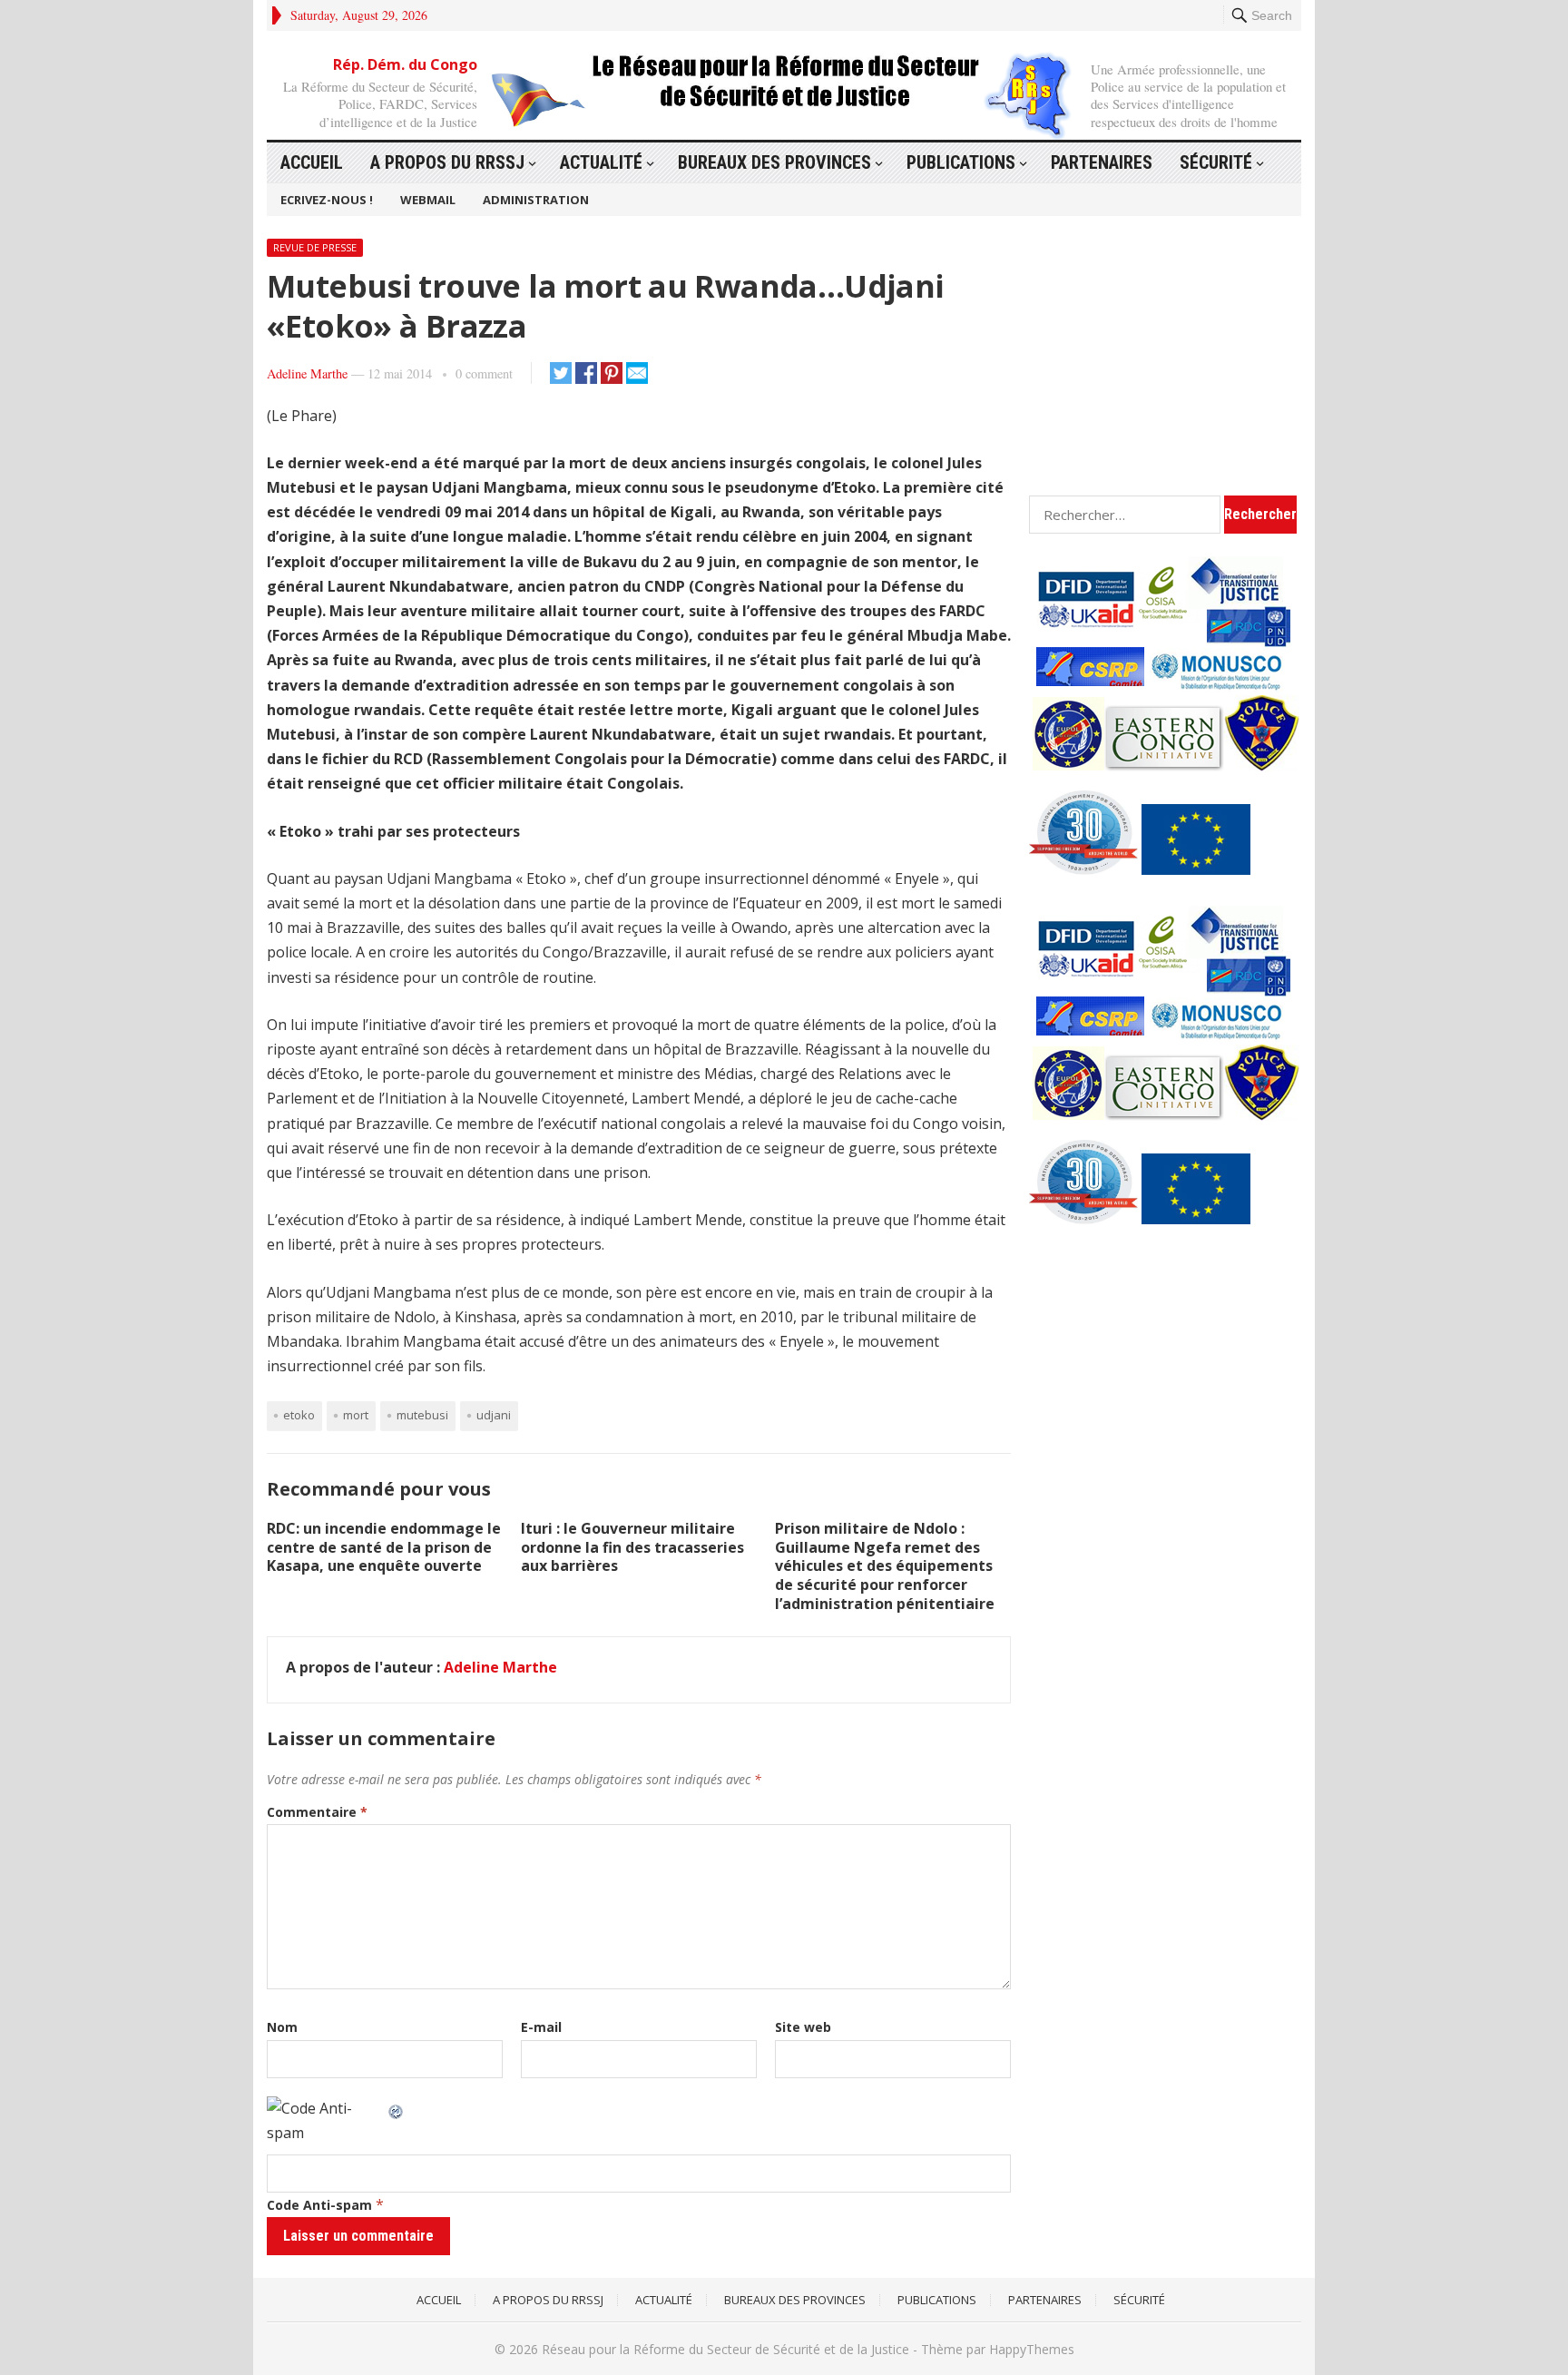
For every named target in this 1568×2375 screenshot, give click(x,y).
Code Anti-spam (319, 2205)
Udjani (494, 1415)
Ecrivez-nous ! (327, 200)
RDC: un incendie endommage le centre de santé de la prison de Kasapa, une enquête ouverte (384, 1547)
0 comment (484, 373)
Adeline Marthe (307, 373)
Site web (803, 2027)
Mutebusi (422, 1415)
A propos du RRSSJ (447, 162)
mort (356, 1415)
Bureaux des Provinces (774, 162)
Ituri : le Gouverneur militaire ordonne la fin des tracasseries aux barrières (632, 1547)
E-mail (541, 2027)
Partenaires (1102, 162)
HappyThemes (1032, 2349)
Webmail (428, 200)
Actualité (601, 162)
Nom (282, 2027)
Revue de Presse (315, 247)
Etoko (299, 1415)
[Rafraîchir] (397, 2108)
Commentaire (317, 1812)
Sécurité (1216, 162)
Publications (961, 162)
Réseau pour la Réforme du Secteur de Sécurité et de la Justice (725, 2349)
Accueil (312, 162)
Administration (536, 200)
